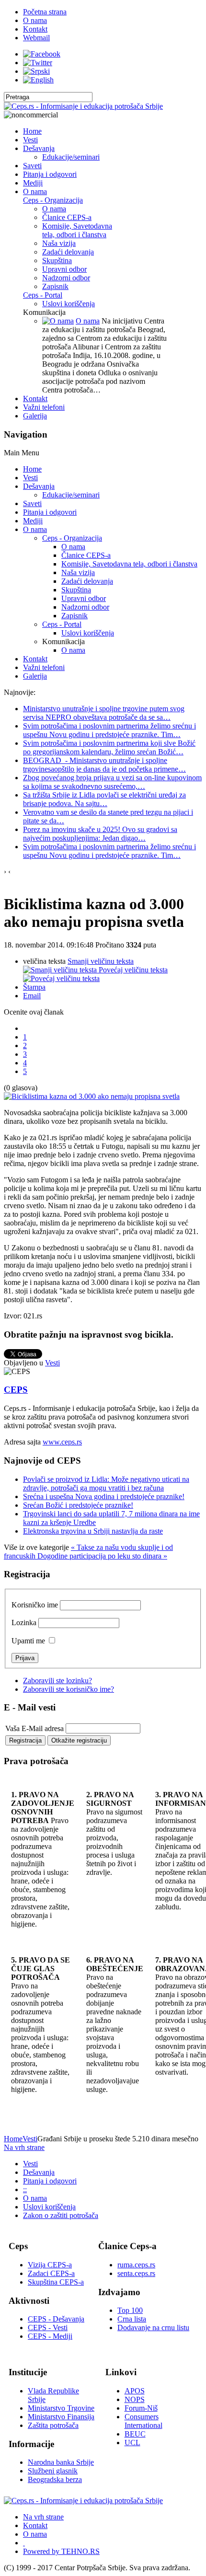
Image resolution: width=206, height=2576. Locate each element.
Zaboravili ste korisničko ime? (69, 1689)
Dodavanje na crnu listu (153, 2328)
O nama (88, 321)
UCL (132, 2443)
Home (13, 2139)
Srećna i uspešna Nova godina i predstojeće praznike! (104, 1496)
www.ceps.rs (62, 1442)
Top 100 (130, 2310)
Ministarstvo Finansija (61, 2417)
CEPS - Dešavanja (56, 2319)
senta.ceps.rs (136, 2273)
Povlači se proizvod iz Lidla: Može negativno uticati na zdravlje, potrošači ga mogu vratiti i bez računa (106, 1484)
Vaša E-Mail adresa (34, 1728)
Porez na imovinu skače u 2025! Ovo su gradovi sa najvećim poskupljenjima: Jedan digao (100, 834)
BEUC (135, 2434)
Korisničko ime (35, 1605)
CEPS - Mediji (50, 2336)
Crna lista (132, 2319)
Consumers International (143, 2421)
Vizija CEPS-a (50, 2265)
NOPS (135, 2399)
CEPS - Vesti (48, 2328)
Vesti (52, 1363)
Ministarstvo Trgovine (61, 2408)
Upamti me (28, 1641)
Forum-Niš (141, 2408)
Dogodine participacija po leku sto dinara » (102, 1556)
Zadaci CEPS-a (51, 2273)
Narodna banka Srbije (61, 2462)
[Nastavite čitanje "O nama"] (58, 321)
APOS (135, 2391)
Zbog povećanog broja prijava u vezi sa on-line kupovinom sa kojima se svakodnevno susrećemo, (112, 782)
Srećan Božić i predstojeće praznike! (78, 1505)
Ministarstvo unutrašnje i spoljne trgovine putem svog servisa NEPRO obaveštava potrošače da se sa (104, 713)
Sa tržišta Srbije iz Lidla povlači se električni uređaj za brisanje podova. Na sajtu (104, 799)
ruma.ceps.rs (136, 2265)
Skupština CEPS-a (56, 2282)
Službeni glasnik (53, 2471)
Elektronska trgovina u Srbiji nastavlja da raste (93, 1531)
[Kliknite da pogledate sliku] (92, 1096)
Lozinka (24, 1623)
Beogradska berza (55, 2479)
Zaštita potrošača (53, 2425)
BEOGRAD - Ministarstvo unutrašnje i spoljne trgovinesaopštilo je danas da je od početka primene (104, 765)
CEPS (16, 1390)
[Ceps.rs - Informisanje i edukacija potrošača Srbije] (83, 106)
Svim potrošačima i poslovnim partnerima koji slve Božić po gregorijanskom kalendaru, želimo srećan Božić (109, 747)
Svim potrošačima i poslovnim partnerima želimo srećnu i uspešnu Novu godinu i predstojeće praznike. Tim (109, 730)
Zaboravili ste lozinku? (57, 1681)
